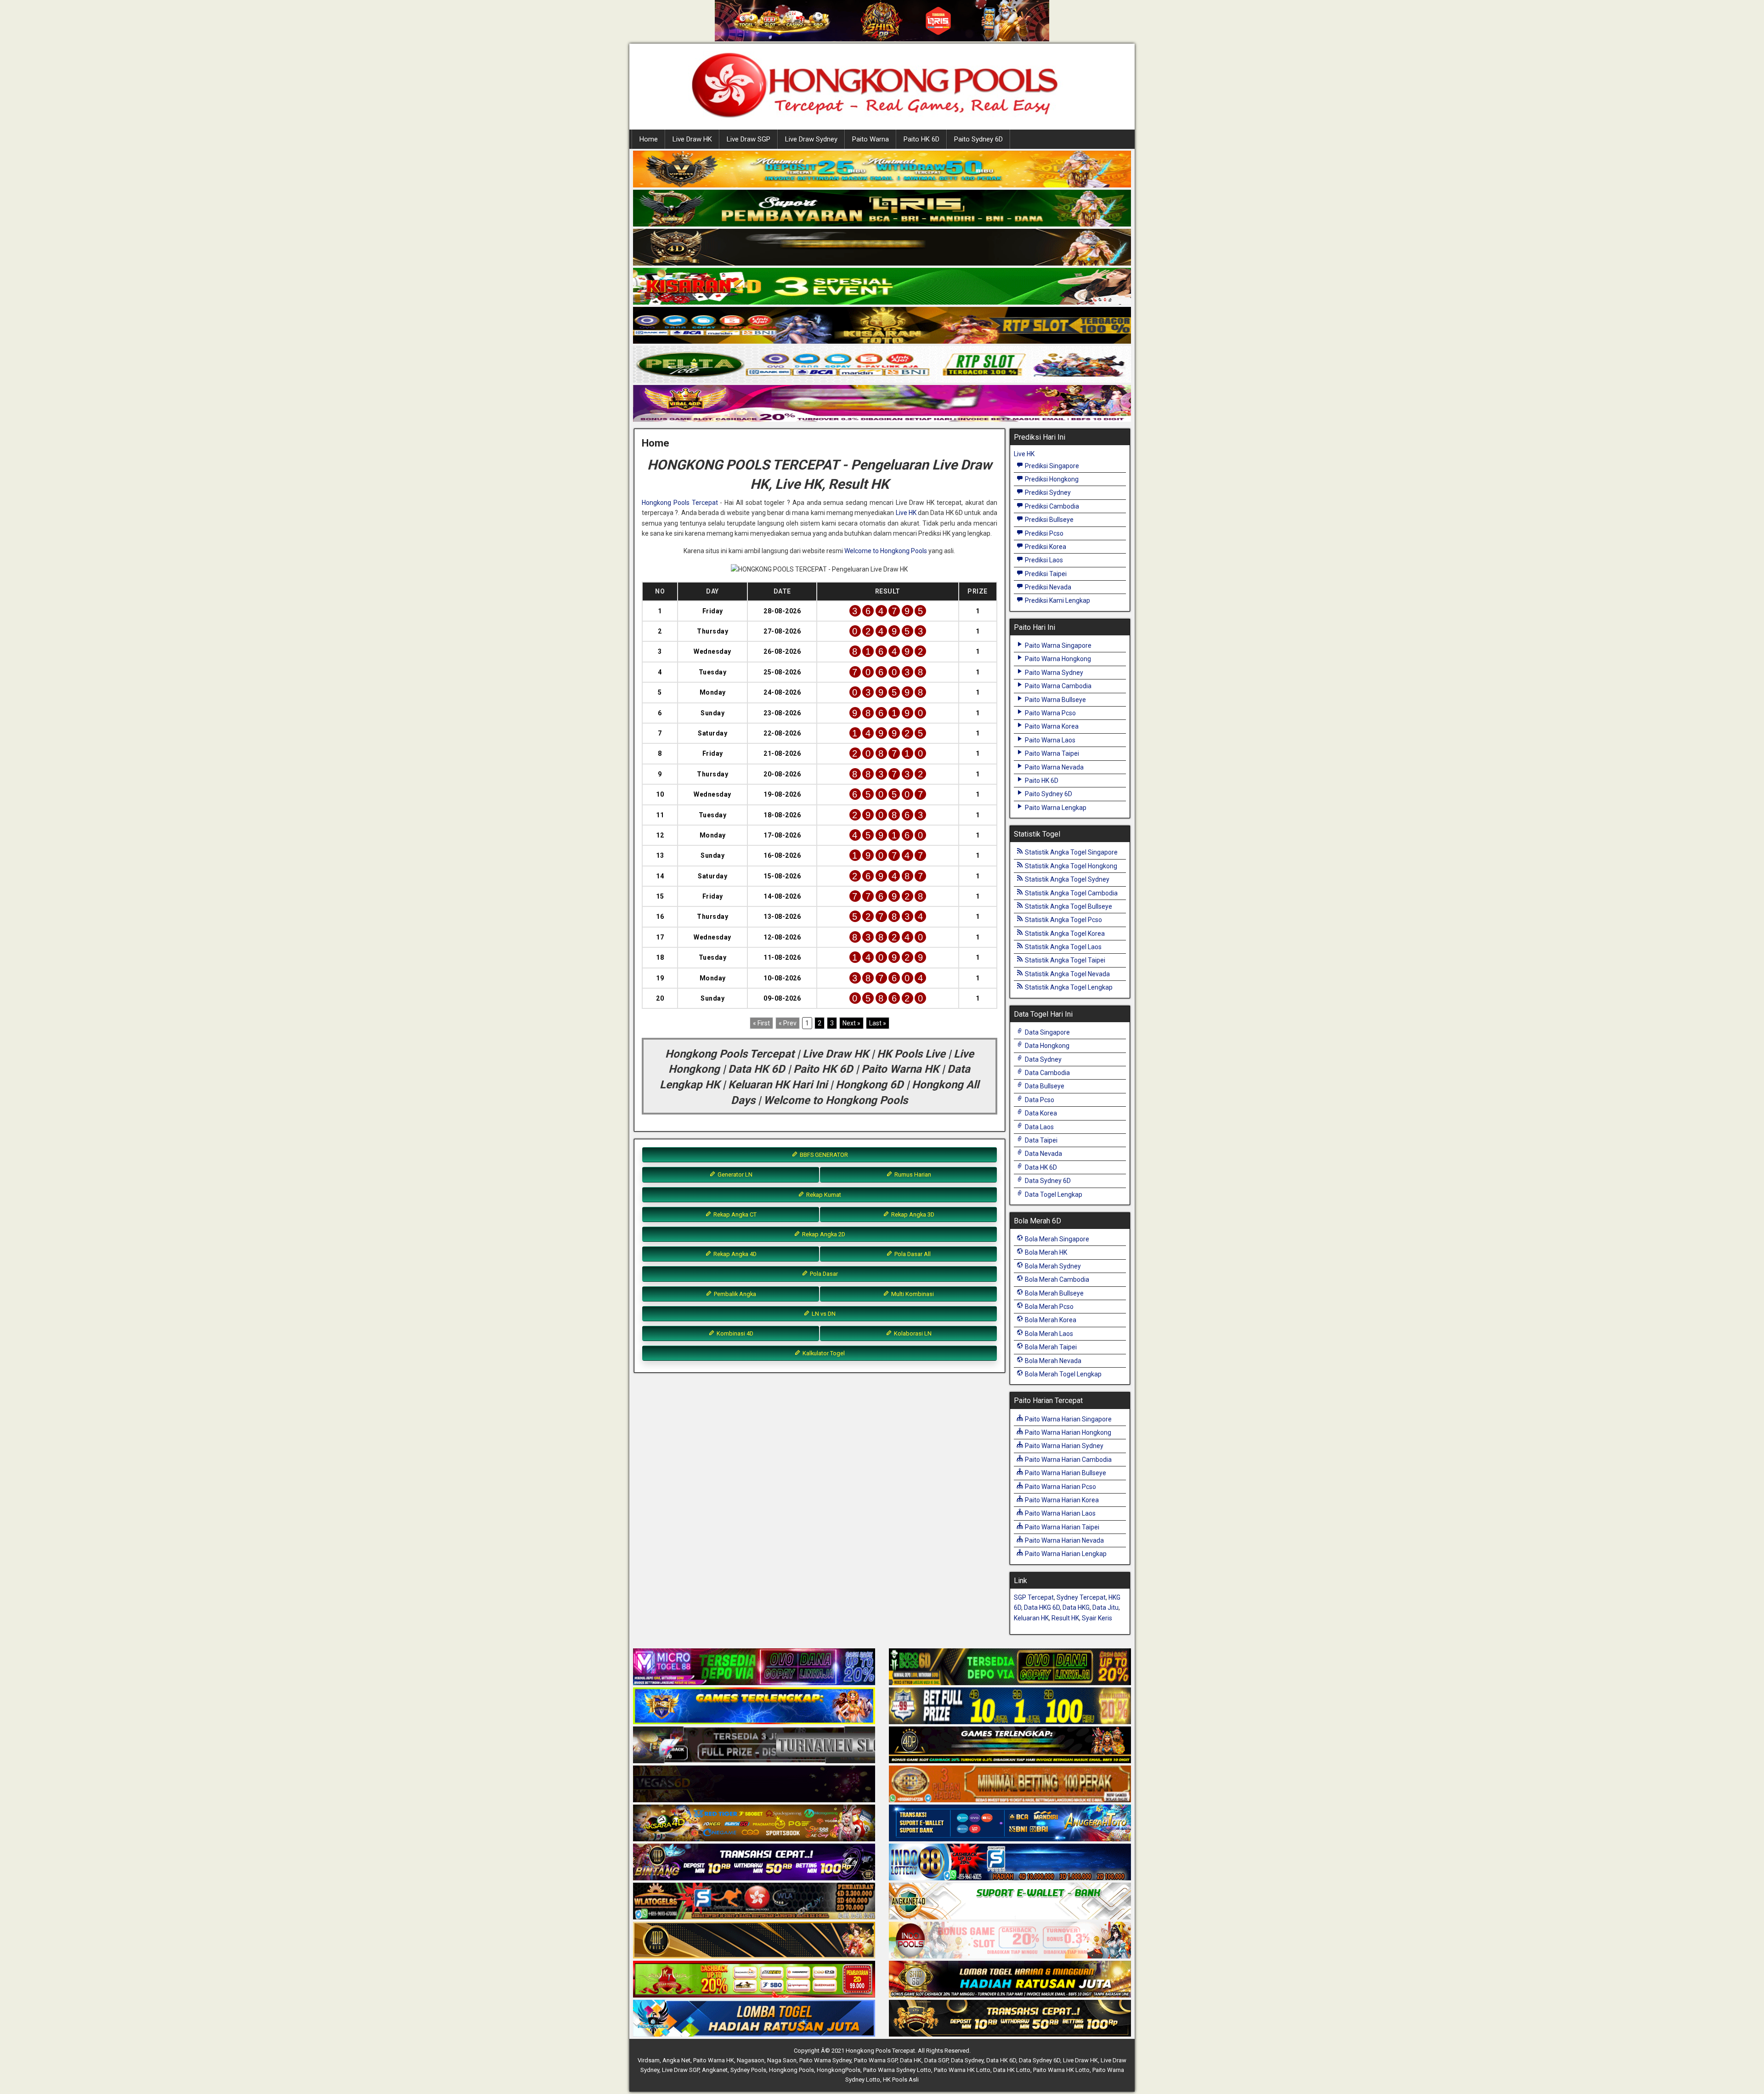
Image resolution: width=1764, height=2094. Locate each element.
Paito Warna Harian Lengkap (1065, 1554)
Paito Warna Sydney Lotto (897, 2070)
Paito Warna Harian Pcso (1060, 1487)
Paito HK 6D (922, 139)
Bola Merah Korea (1050, 1320)
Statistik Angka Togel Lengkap (1068, 987)
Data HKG (1076, 1607)
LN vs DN (823, 1314)
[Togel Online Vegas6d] (754, 1784)
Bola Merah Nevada (1052, 1361)
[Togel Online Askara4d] (754, 1823)
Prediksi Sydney (1047, 492)
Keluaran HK (1031, 1618)
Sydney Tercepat (1081, 1597)
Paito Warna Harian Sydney (1063, 1446)
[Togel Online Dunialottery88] (1010, 1784)
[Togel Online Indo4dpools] (754, 2019)
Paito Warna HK (714, 2060)
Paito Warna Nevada (1054, 767)
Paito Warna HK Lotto (962, 2070)
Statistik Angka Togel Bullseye (1068, 906)
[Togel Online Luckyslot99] (1010, 1706)
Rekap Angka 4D (734, 1254)
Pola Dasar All (912, 1254)
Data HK (911, 2060)
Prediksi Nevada (1047, 587)
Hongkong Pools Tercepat (680, 503)
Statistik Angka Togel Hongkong (1070, 866)
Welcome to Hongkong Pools (886, 551)
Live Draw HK (692, 139)
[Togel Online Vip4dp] (1010, 1745)
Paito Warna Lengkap (1055, 808)
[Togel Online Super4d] (882, 248)
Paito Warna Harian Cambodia (1068, 1460)
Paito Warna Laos (1049, 740)
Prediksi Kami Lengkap (1057, 600)
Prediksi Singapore (1051, 466)
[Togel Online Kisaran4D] (882, 287)
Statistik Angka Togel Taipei (1064, 960)
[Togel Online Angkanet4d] (1010, 1902)
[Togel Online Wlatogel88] (754, 1902)
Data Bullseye (1044, 1086)
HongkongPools (839, 2070)
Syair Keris (1097, 1618)
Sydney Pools (748, 2070)
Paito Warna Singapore (1057, 645)
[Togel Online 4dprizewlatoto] (754, 1941)
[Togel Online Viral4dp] (882, 404)
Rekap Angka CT (734, 1214)
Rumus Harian (912, 1174)
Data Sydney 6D (1047, 1181)
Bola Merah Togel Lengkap (1063, 1374)
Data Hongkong (1046, 1046)
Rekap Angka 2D (823, 1234)
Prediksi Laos (1043, 560)
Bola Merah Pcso (1049, 1307)
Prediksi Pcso (1043, 533)
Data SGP (936, 2060)
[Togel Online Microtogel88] (754, 1667)
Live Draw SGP (749, 139)
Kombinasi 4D (734, 1333)
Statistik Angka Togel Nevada (1067, 974)
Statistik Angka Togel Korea (1064, 934)
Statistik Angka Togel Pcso (1063, 920)
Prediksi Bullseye (1049, 520)
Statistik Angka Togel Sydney (1066, 879)
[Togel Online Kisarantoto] (882, 326)
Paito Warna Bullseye (1055, 700)
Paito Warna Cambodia (1057, 686)
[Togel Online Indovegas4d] (1010, 2019)
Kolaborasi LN (912, 1333)
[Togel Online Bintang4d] (754, 1862)
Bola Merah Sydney (1052, 1266)
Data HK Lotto (1012, 2070)
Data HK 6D (1040, 1167)
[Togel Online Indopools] (1010, 1941)
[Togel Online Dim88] (882, 209)
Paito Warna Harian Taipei (1061, 1527)
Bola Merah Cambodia (1056, 1279)
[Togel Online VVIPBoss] (882, 170)
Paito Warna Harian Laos (1060, 1513)
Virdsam (649, 2060)
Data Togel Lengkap (1053, 1194)
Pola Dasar (823, 1274)
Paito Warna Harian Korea (1061, 1500)
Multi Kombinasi (912, 1294)
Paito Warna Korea (1051, 726)
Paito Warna (871, 139)
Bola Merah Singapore (1056, 1239)
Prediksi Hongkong (1051, 479)
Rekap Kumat (823, 1195)
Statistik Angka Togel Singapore (1071, 852)
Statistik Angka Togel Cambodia (1071, 893)
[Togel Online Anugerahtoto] (1010, 1823)
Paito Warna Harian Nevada (1064, 1540)
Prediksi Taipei (1045, 574)
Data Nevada (1043, 1154)
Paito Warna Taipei (1051, 753)
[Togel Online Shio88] (1010, 1980)
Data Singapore (1047, 1032)
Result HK (1065, 1618)
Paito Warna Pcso (1050, 713)
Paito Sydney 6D (978, 139)
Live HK (906, 513)
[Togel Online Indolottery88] (1010, 1862)
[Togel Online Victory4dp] (754, 1706)
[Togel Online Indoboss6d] (1010, 1667)
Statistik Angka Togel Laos (1063, 947)
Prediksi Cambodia (1051, 506)
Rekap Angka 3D (912, 1214)
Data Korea (1040, 1113)
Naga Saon (782, 2060)
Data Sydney (1043, 1059)
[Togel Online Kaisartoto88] (754, 1980)
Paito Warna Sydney (1053, 673)
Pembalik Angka (734, 1294)
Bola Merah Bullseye (1054, 1293)
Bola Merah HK (1045, 1252)
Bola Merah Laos (1048, 1334)
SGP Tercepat (1034, 1597)
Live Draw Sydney (811, 139)
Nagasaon (751, 2060)
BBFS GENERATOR (823, 1155)
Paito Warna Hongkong (1057, 659)
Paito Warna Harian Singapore (1068, 1419)
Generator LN (734, 1174)
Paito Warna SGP (876, 2060)
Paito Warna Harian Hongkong (1067, 1432)
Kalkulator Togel (823, 1353)
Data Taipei (1040, 1140)
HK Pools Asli (901, 2080)
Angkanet (715, 2070)
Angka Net (676, 2060)
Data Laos (1039, 1127)
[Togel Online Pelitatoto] (882, 365)
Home (649, 139)
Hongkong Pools (792, 2070)
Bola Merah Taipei (1050, 1347)
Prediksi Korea (1045, 547)
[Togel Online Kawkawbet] (754, 1745)
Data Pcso (1039, 1100)
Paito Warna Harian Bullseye (1065, 1473)
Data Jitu (1105, 1607)
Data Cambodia (1047, 1073)
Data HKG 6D (1042, 1607)
